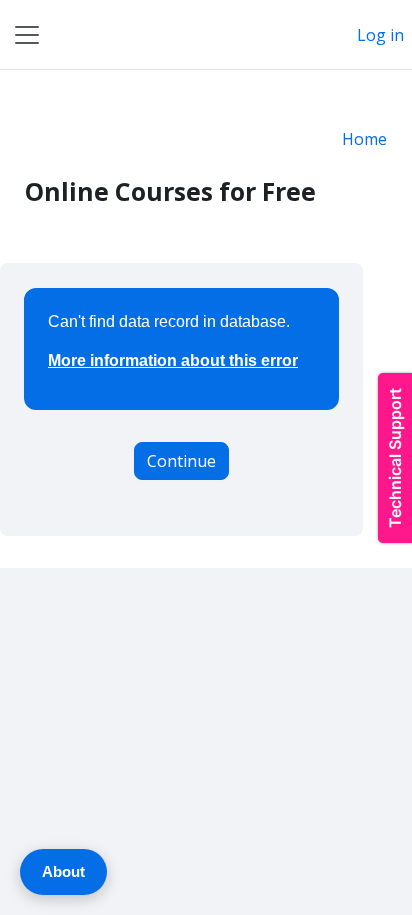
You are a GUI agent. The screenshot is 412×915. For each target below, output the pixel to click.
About (63, 871)
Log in (380, 35)
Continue (181, 461)
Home (364, 139)
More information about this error (173, 360)
